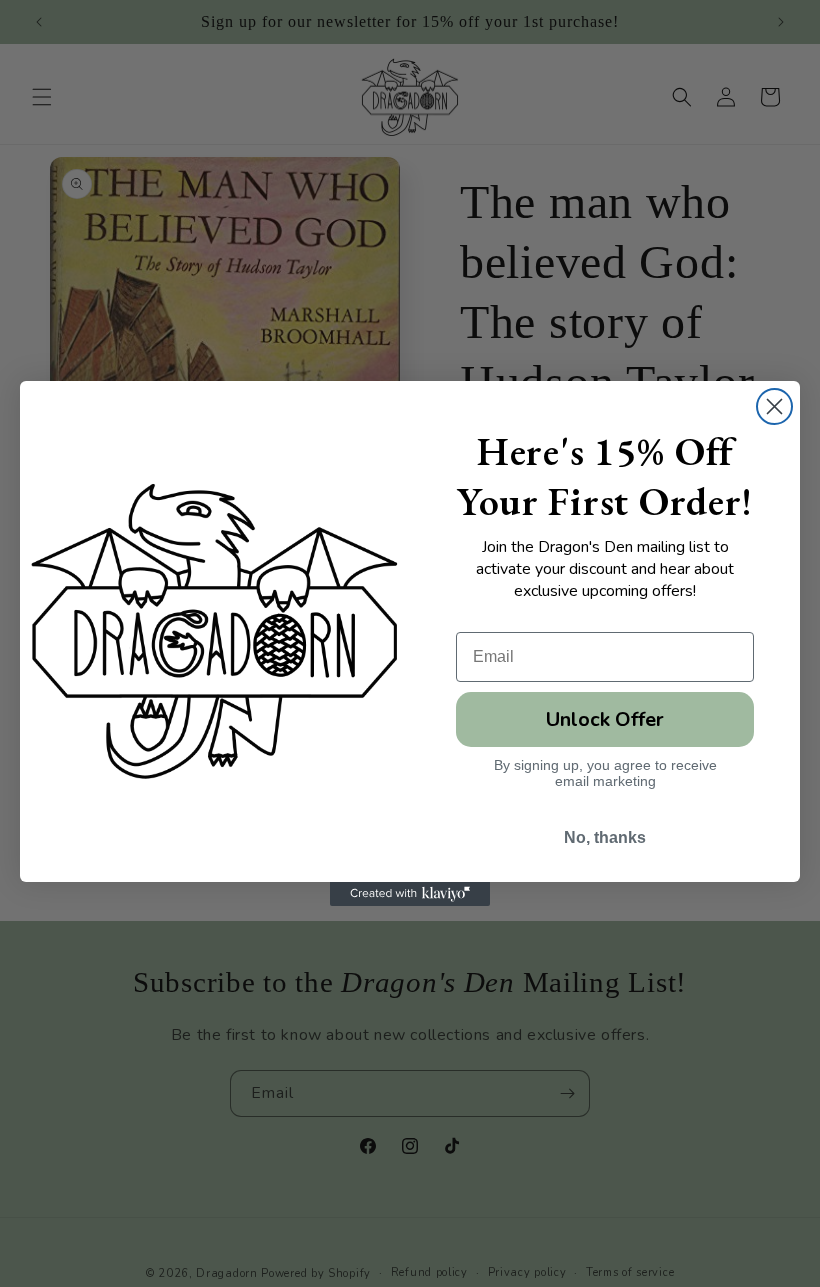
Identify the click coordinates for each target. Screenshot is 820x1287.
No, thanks (605, 837)
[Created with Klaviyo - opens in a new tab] (410, 894)
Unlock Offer (605, 719)
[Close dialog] (774, 406)
